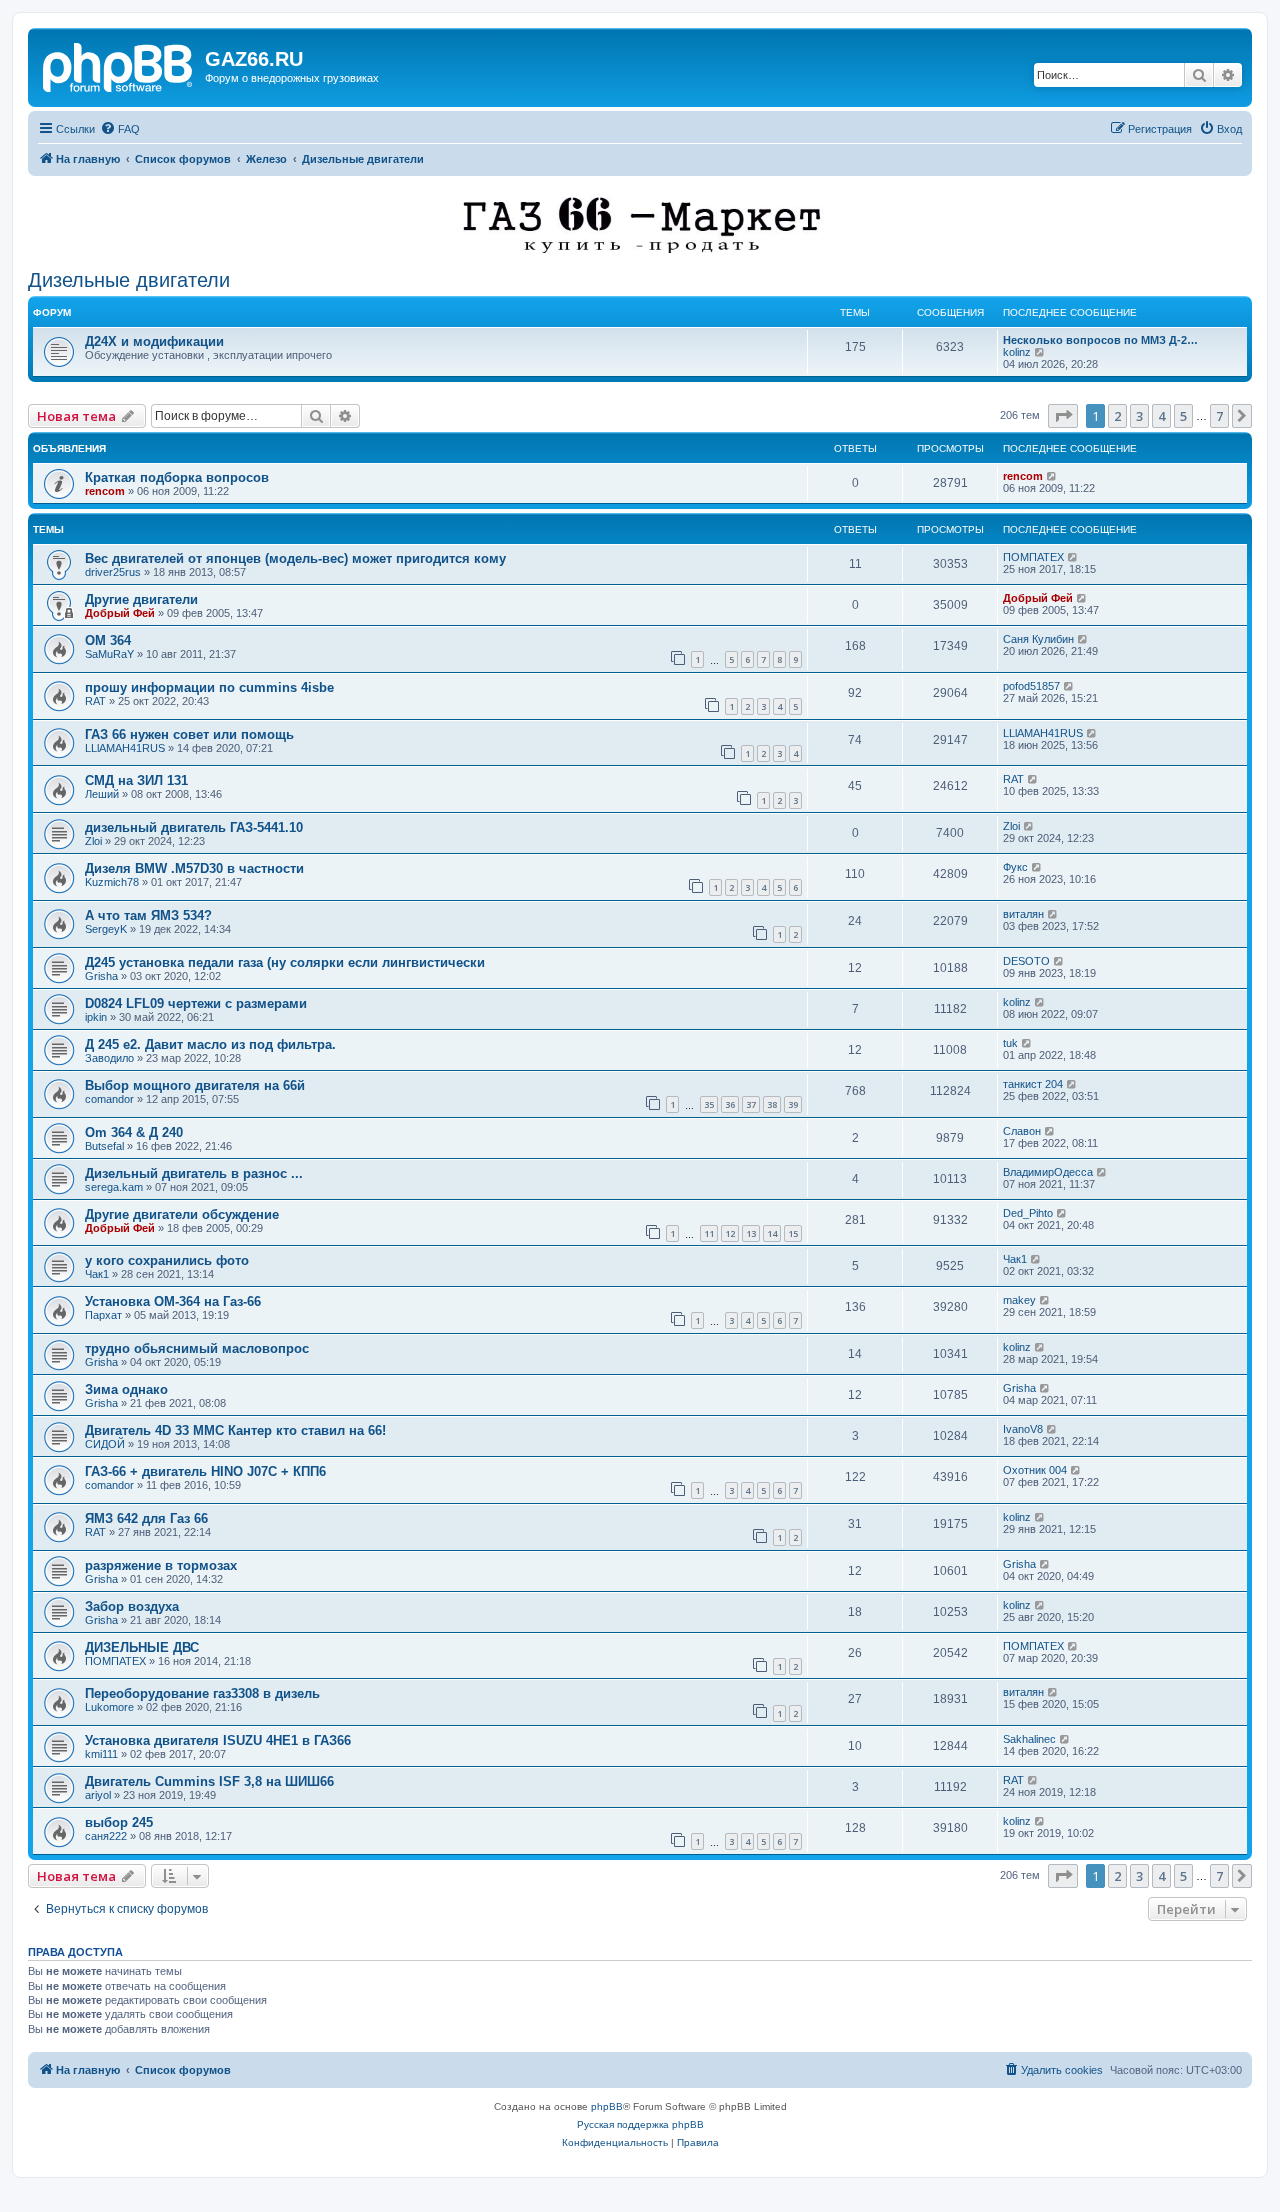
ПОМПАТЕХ (1033, 557)
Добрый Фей (120, 613)
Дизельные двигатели (129, 280)
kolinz (1017, 352)
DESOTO (1026, 961)
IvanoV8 (1023, 1429)
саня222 (106, 1836)
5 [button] (1183, 416)
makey (1019, 1300)
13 (751, 1233)
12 (730, 1233)
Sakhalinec (1029, 1739)
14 (772, 1233)
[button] (1063, 416)
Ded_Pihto (1028, 1213)
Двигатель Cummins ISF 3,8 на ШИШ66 (209, 1781)
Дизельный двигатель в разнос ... (194, 1173)
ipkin (96, 1017)
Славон (1022, 1131)
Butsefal (104, 1146)
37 (751, 1104)
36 (730, 1104)
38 (772, 1104)
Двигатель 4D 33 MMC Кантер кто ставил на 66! (235, 1430)
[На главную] (119, 65)
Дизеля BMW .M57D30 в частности (194, 868)
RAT (95, 701)
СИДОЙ (105, 1444)
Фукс (1015, 867)
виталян (1023, 914)
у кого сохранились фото (167, 1260)
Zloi (93, 841)
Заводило (109, 1058)
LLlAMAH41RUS (125, 748)
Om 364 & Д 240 (134, 1132)
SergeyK (106, 929)
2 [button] (1117, 416)
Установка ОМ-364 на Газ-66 (173, 1301)
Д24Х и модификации (154, 341)
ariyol (98, 1795)
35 (709, 1104)
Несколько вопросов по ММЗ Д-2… (1100, 340)
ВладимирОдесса (1048, 1172)
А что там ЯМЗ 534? (148, 915)
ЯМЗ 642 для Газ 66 (146, 1518)
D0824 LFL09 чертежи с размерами (196, 1003)
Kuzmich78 (112, 882)
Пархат (103, 1315)
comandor (109, 1099)
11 (709, 1233)
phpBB (607, 2106)
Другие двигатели (141, 599)
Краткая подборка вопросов (177, 477)
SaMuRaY (109, 654)
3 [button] (1139, 416)
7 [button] (1219, 416)
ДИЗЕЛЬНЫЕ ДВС (142, 1647)
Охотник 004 (1035, 1470)
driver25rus (113, 572)
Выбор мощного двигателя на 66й (195, 1085)
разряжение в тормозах (161, 1565)
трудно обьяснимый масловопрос (197, 1348)
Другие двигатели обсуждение (182, 1214)
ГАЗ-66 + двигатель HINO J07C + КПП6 (205, 1471)
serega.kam (114, 1187)
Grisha (101, 976)
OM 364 (108, 640)
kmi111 (101, 1754)
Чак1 (97, 1274)
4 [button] (1161, 416)
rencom (105, 491)
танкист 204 (1033, 1084)
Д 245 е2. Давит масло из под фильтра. (210, 1044)
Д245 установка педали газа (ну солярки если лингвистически (285, 962)
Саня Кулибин (1038, 639)
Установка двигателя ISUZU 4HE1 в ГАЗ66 (218, 1740)
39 (793, 1104)
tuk (1010, 1043)
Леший (102, 794)
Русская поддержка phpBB (640, 2124)
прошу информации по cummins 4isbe (209, 687)
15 (793, 1233)
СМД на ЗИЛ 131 (136, 780)
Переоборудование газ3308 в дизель (202, 1693)
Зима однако (126, 1389)
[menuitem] (120, 129)
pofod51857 (1031, 686)
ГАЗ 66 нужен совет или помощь (189, 734)
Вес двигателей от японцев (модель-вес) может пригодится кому (295, 558)
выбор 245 (119, 1822)
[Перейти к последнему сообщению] (1052, 476)
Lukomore (109, 1707)
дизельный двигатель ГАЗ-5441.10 (194, 827)
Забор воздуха (132, 1606)
